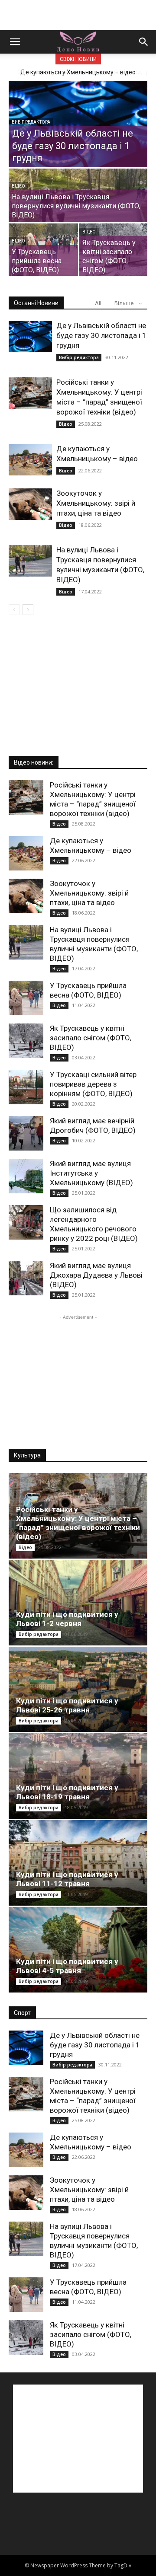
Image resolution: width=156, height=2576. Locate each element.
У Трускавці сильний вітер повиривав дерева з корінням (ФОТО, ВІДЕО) (93, 1084)
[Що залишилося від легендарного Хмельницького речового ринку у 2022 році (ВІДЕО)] (26, 1222)
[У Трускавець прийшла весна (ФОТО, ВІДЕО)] (43, 250)
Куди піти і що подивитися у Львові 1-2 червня (67, 1619)
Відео (18, 186)
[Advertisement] (78, 15)
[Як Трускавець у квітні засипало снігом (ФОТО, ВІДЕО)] (114, 250)
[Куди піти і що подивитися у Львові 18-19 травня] (78, 1776)
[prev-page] (14, 610)
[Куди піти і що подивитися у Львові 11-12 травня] (78, 1863)
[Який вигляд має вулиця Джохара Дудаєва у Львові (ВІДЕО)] (26, 1278)
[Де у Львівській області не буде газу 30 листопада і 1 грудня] (78, 126)
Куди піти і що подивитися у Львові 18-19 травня (67, 1792)
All (98, 303)
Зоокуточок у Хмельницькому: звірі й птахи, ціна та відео (96, 503)
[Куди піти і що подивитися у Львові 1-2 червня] (78, 1603)
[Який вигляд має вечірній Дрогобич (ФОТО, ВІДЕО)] (26, 1133)
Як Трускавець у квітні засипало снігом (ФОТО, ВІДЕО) (91, 1038)
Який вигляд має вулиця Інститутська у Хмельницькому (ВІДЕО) (91, 1173)
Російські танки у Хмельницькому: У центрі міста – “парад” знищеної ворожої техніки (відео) (78, 1523)
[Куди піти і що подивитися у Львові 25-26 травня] (78, 1690)
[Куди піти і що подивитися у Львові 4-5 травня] (78, 1950)
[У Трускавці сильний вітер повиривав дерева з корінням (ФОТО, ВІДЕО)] (26, 1087)
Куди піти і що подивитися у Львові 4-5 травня (67, 1966)
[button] (15, 42)
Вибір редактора (31, 122)
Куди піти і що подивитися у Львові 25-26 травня (67, 1705)
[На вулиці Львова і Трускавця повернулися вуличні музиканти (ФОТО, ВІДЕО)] (78, 203)
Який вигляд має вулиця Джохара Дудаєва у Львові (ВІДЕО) (96, 1275)
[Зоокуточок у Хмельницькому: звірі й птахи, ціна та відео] (30, 504)
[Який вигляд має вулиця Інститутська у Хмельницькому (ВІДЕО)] (26, 1176)
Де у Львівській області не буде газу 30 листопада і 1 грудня (101, 335)
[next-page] (28, 610)
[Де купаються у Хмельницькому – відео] (30, 460)
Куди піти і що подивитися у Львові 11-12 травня (67, 1879)
